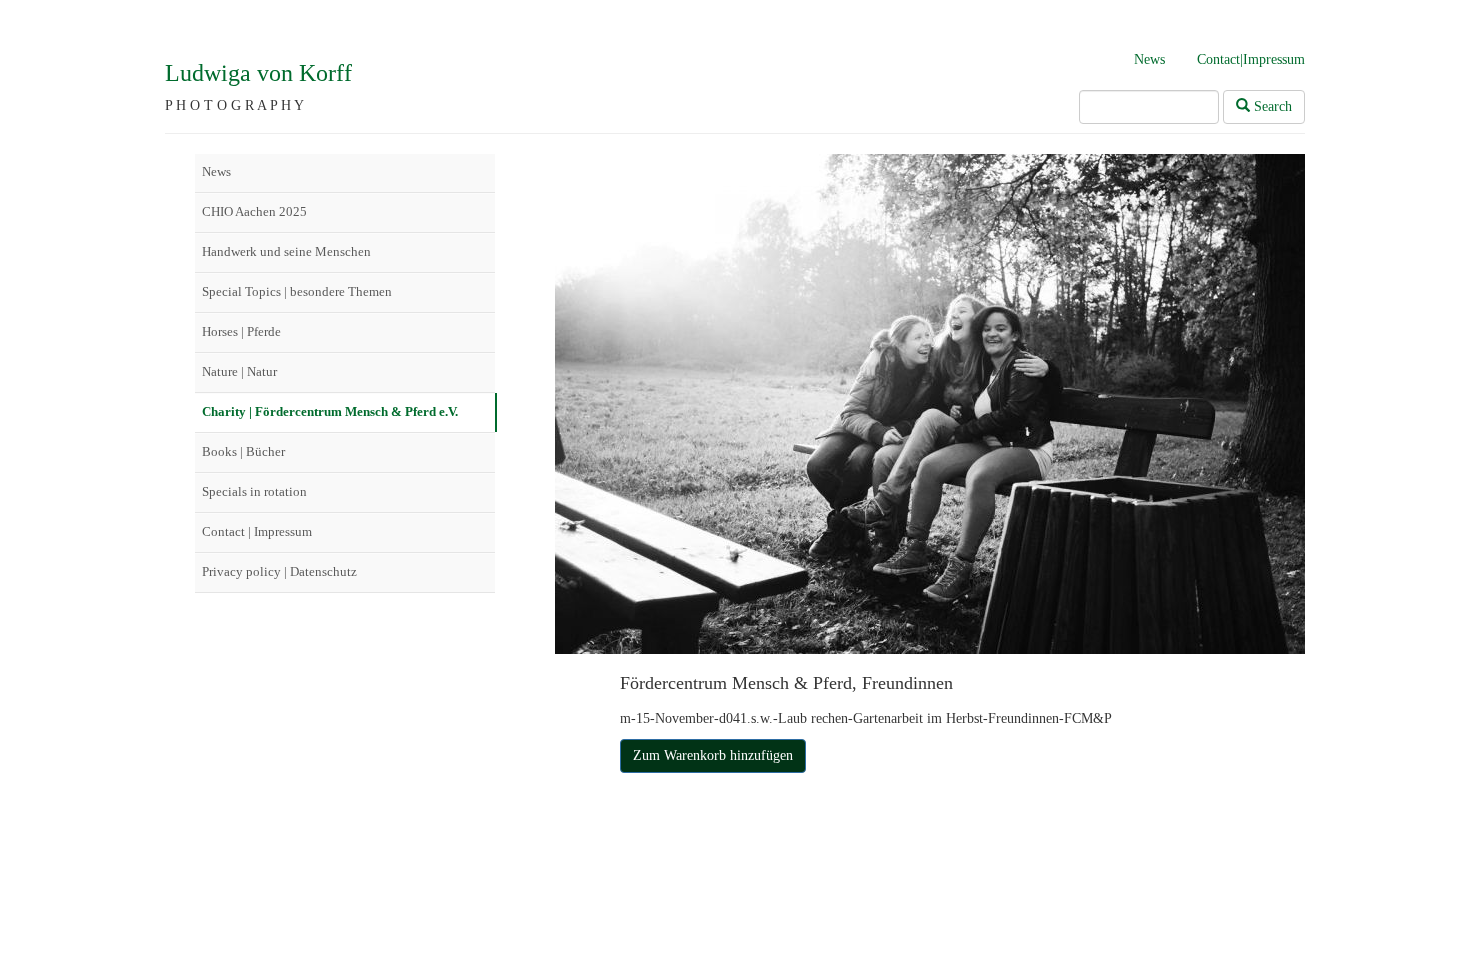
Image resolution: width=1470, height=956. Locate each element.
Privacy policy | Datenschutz (279, 571)
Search (1271, 106)
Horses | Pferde (241, 331)
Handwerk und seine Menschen (286, 251)
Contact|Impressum (1251, 59)
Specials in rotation (254, 491)
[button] (713, 756)
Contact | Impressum (257, 531)
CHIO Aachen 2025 (254, 211)
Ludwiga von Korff (258, 73)
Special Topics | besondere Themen (297, 291)
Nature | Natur (239, 371)
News (1149, 59)
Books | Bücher (243, 451)
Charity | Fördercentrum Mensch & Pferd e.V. (330, 411)
